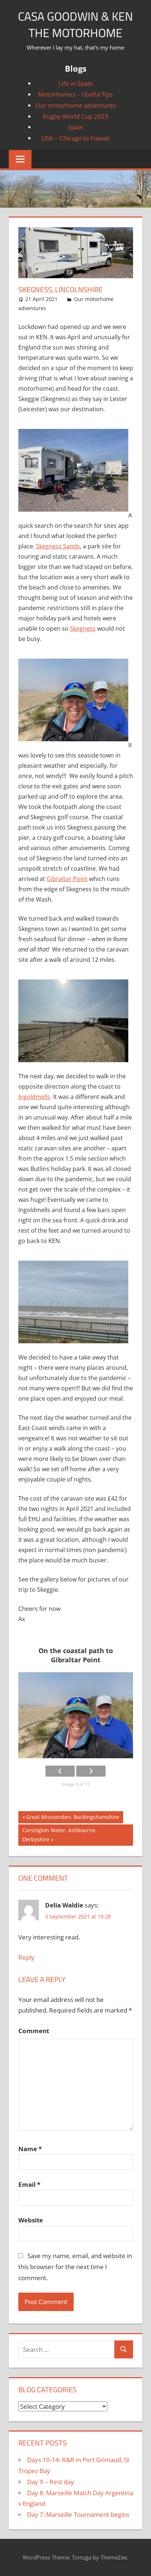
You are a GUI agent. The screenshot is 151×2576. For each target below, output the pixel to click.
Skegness (83, 628)
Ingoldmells (34, 1097)
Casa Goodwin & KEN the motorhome (75, 24)
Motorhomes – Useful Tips (75, 94)
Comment (34, 2031)
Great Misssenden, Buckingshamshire (72, 1818)
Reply (26, 1957)
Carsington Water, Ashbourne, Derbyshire (59, 1835)
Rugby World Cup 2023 (76, 116)
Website (31, 2220)
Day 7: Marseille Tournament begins (78, 2514)
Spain (75, 127)
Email (29, 2184)
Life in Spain (76, 83)
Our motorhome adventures (76, 105)
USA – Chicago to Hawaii (75, 138)
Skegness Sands (58, 546)
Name (30, 2149)
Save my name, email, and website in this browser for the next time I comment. (75, 2267)
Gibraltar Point (67, 879)
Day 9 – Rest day (51, 2482)
